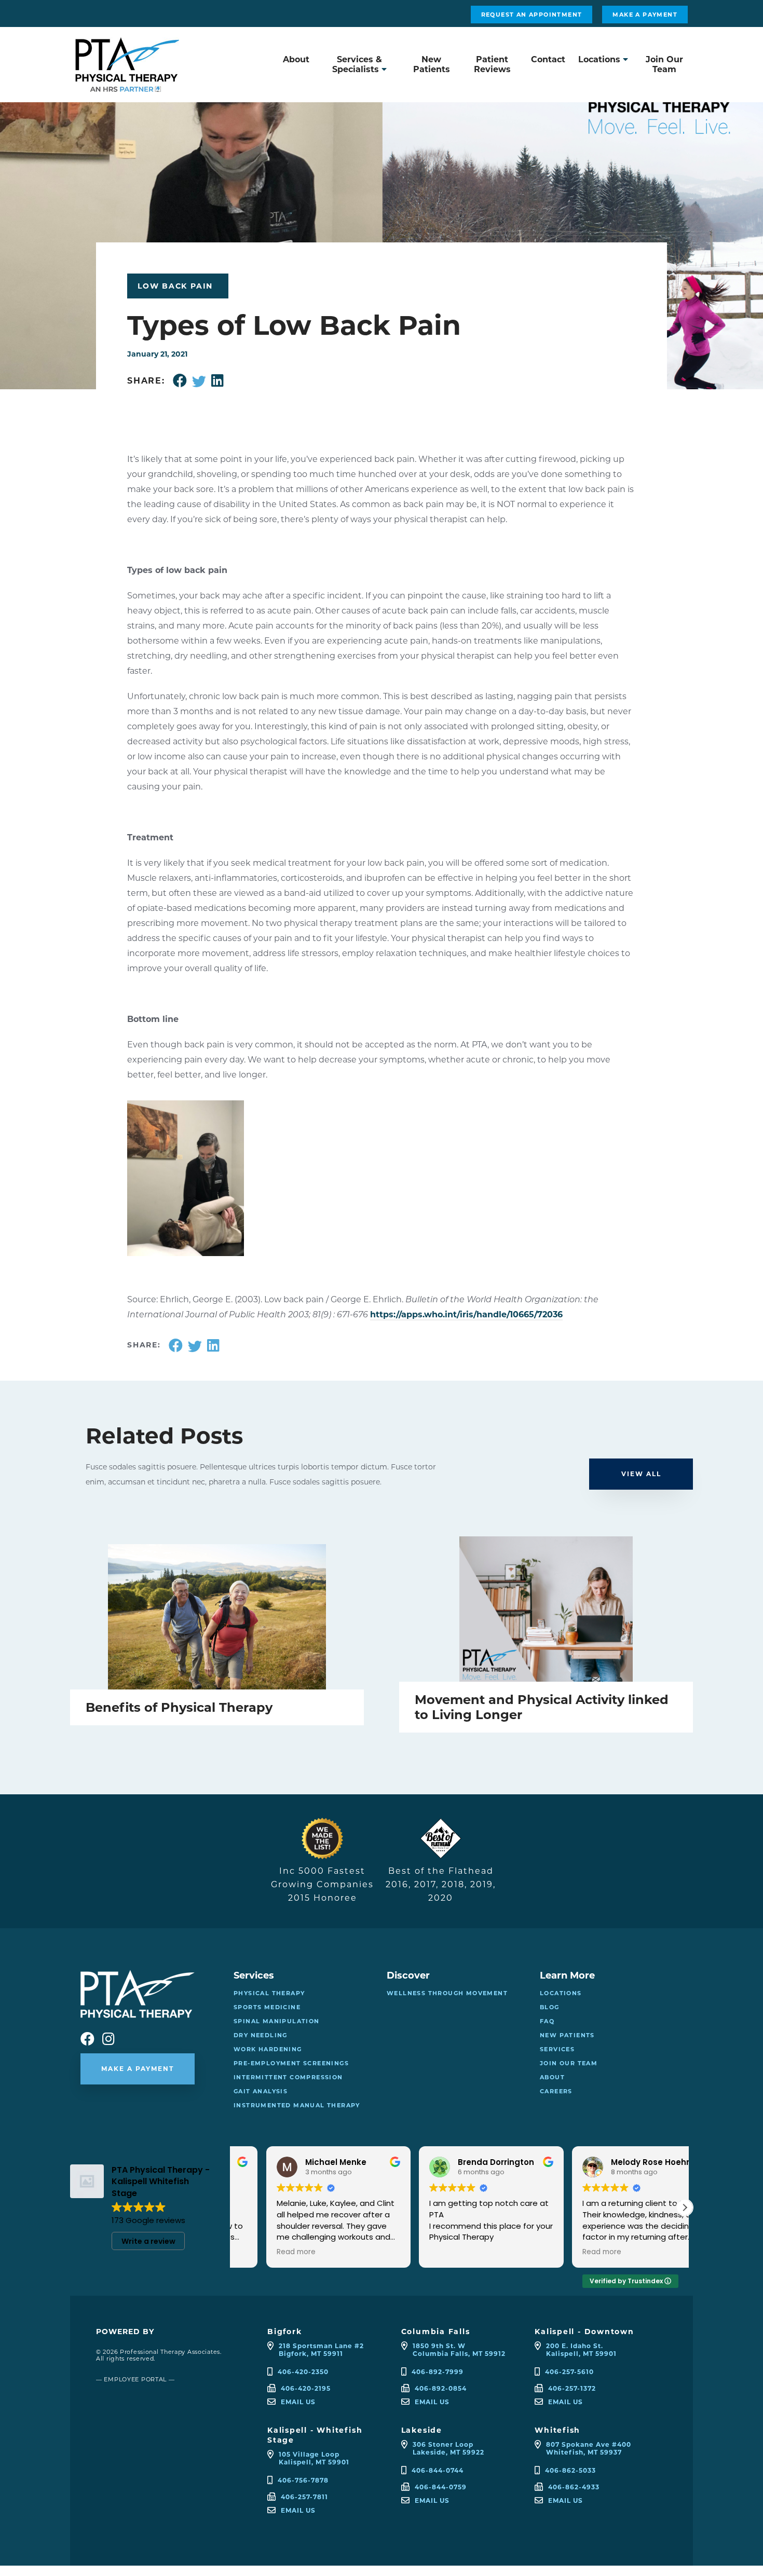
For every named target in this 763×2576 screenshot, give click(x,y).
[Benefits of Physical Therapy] (217, 1617)
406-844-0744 (438, 2470)
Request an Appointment (532, 15)
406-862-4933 (574, 2487)
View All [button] (641, 1474)
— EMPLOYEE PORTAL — (135, 2379)
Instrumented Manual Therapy (297, 2105)
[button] (685, 2207)
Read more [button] (264, 2252)
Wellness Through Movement (447, 1993)
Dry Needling (261, 2035)
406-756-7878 (303, 2480)
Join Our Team (664, 64)
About (296, 59)
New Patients (432, 64)
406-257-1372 (572, 2388)
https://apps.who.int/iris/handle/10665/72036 (466, 1314)
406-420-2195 (306, 2388)
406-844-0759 (441, 2487)
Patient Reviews (492, 64)
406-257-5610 (569, 2372)
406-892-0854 (441, 2388)
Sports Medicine (267, 2007)
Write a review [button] (148, 2241)
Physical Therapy (269, 1993)
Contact (548, 59)
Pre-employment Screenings (291, 2063)
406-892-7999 (438, 2372)
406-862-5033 (570, 2470)
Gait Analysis (261, 2091)
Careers (556, 2091)
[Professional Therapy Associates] (127, 86)
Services (557, 2049)
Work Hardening (268, 2049)
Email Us (298, 2402)
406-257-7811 (304, 2497)
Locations (599, 59)
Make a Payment (645, 15)
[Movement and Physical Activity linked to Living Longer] (546, 1609)
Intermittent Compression (288, 2077)
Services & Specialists (357, 64)
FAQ (547, 2021)
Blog (550, 2007)
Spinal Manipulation (277, 2021)
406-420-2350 (303, 2372)
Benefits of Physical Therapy (179, 1707)
